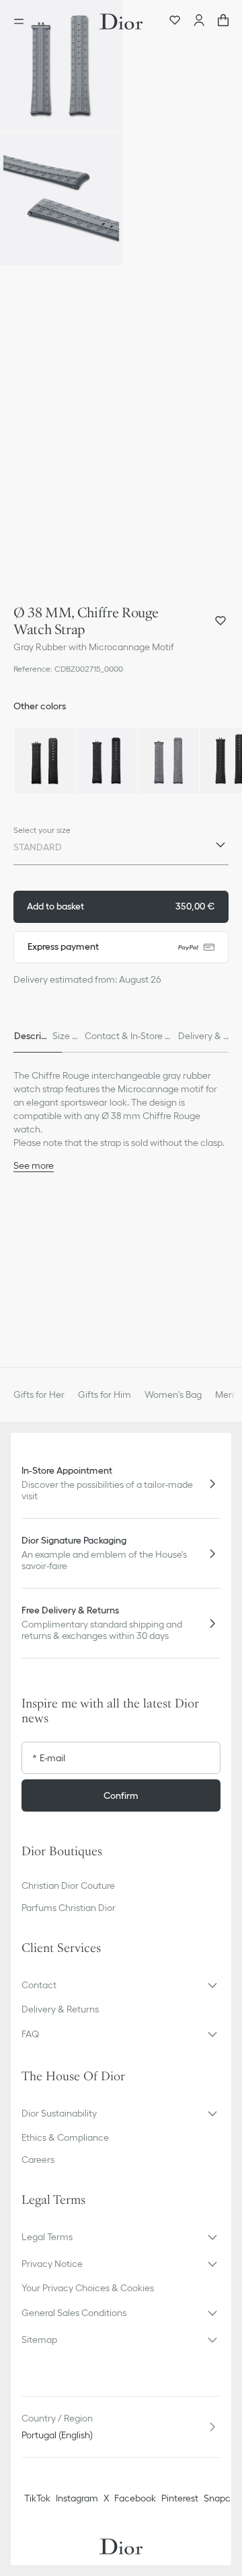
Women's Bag (173, 1394)
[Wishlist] (175, 21)
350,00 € (121, 906)
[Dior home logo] (121, 21)
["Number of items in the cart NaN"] (223, 21)
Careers (38, 2160)
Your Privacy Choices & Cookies (88, 2288)
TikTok (37, 2498)
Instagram (77, 2498)
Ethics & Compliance (65, 2137)
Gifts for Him (105, 1394)
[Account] (199, 21)
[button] (61, 66)
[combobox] (121, 850)
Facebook (135, 2498)
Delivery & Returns (60, 2009)
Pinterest (180, 2498)
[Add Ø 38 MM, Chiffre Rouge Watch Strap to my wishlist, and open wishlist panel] (220, 621)
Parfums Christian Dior (69, 1908)
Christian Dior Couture (68, 1885)
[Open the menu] (23, 21)
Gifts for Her (39, 1394)
